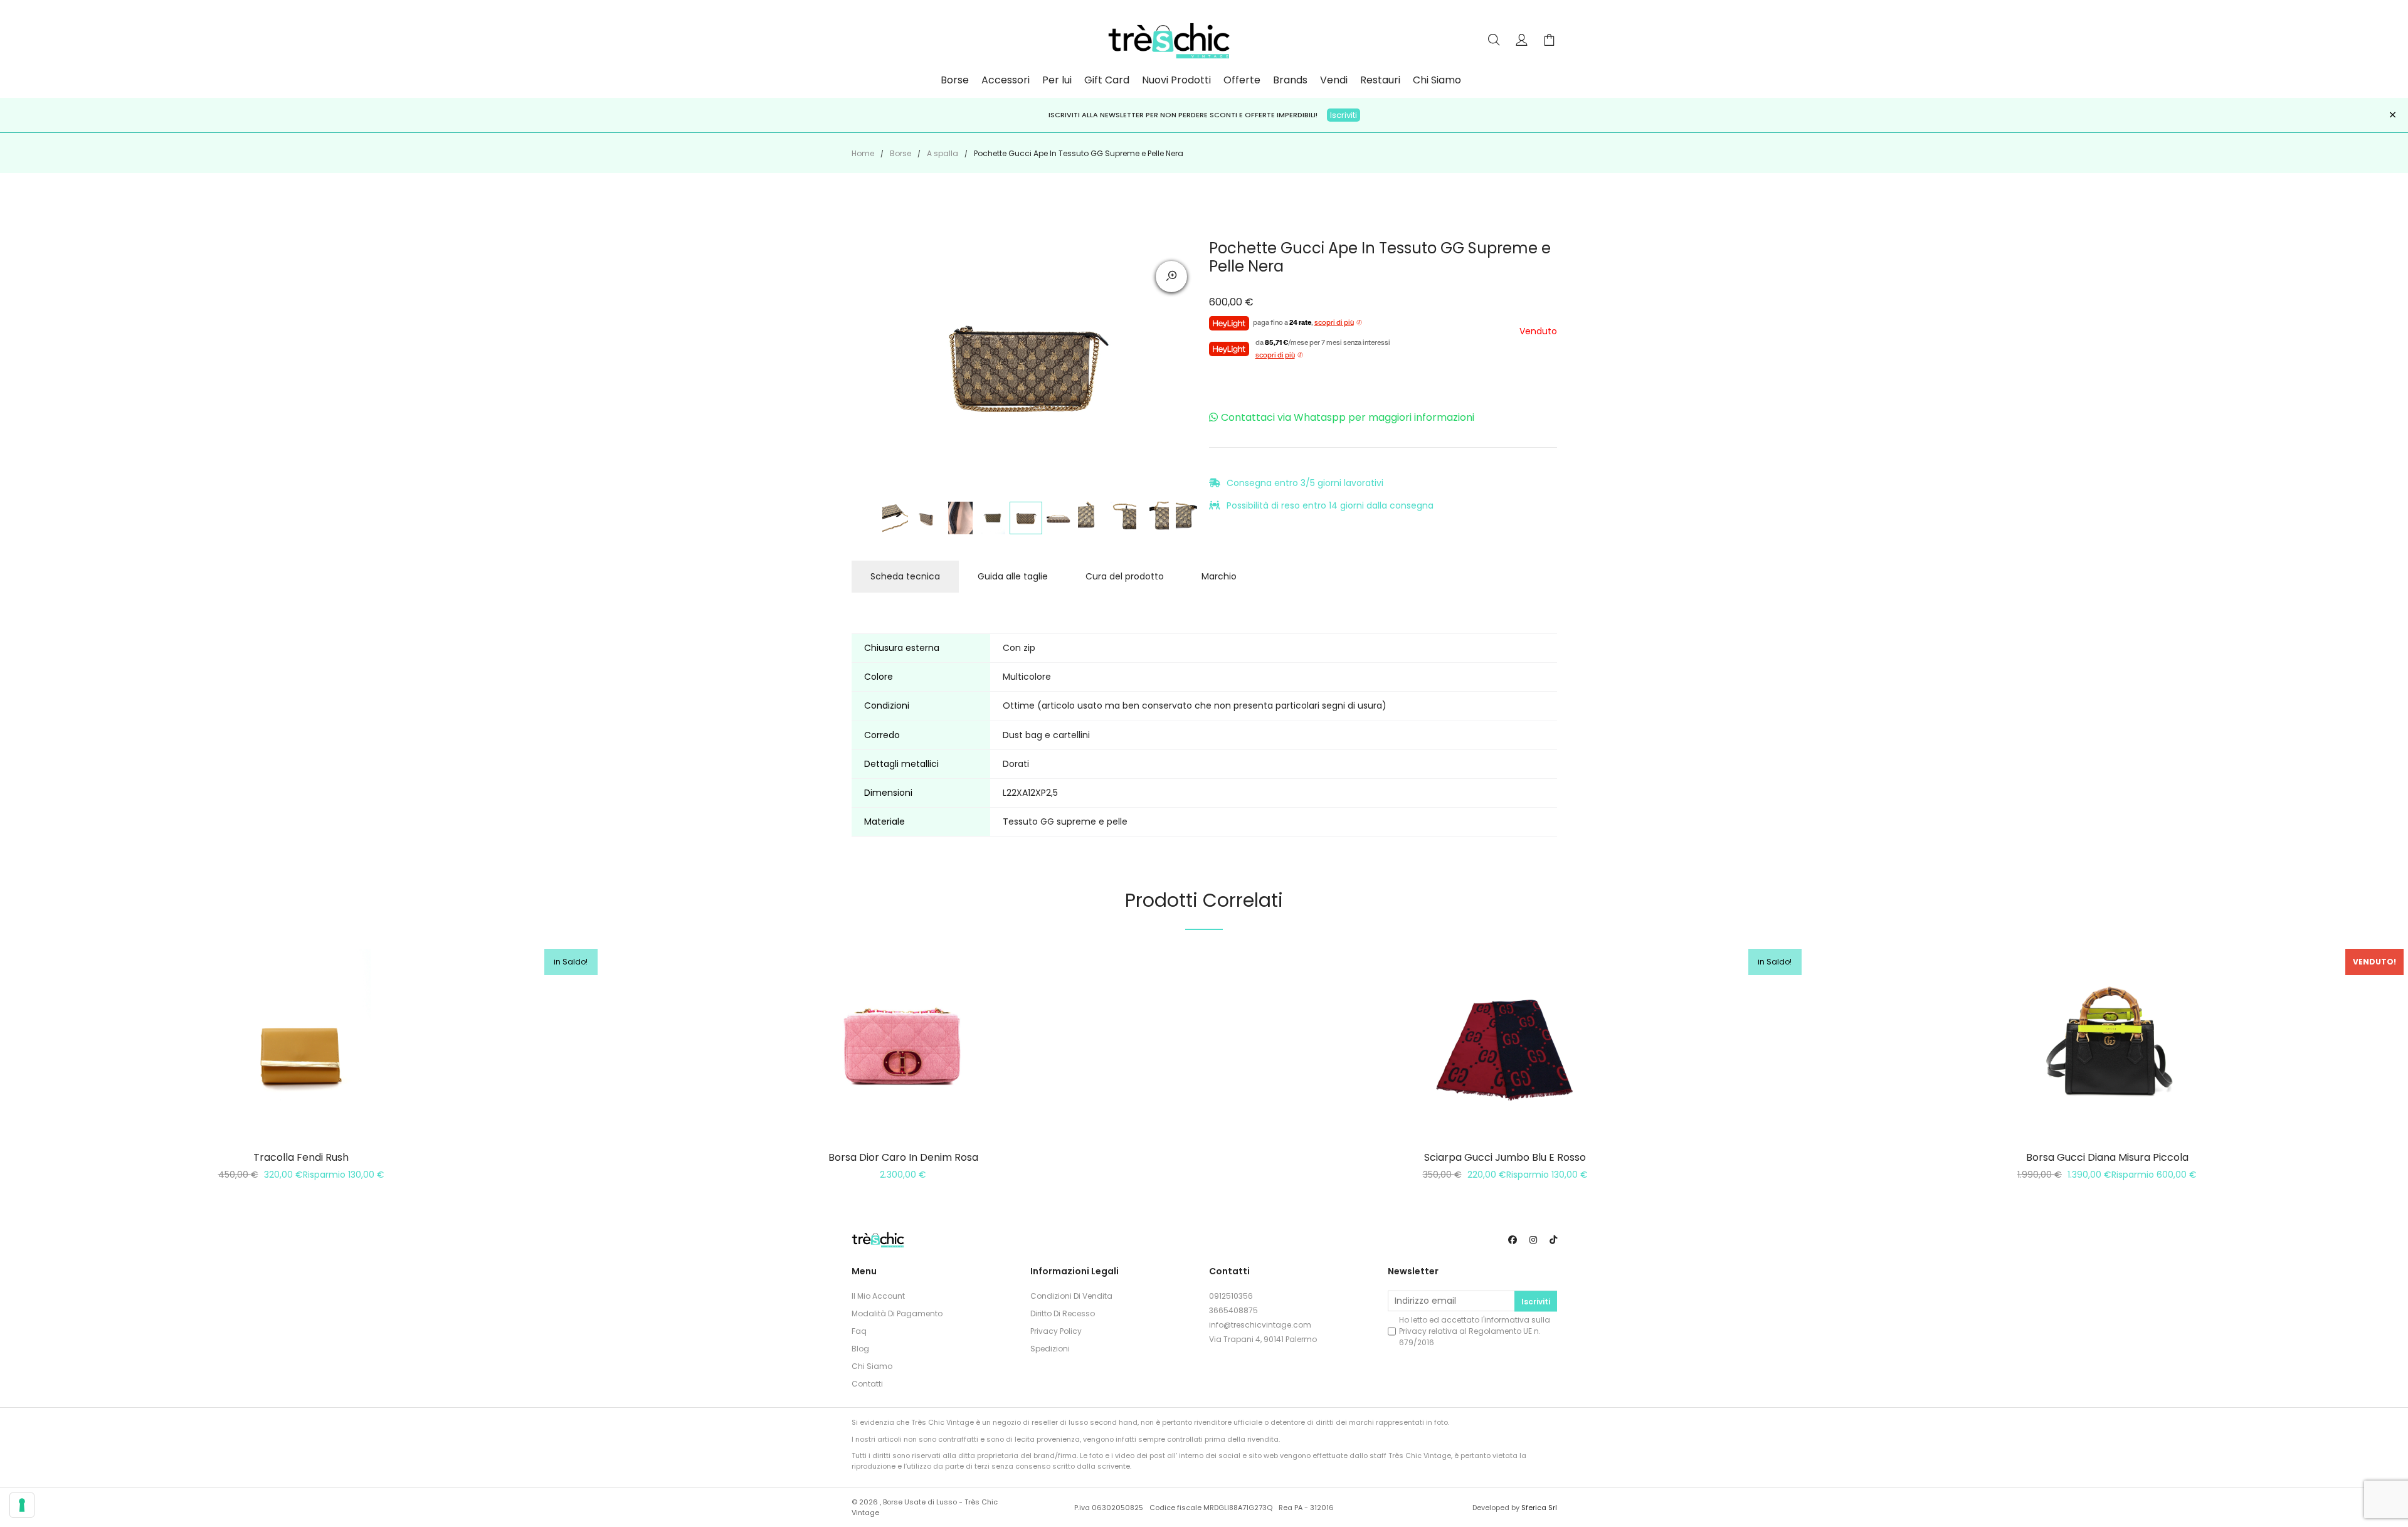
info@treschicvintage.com (1260, 1325)
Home (863, 153)
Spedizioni (1050, 1349)
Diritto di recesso (1063, 1313)
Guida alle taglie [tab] (1013, 576)
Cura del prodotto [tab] (1125, 576)
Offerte (1242, 80)
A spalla (943, 153)
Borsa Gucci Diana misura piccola (2107, 1157)
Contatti (867, 1384)
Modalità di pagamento (897, 1313)
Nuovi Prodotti (1176, 80)
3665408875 (1233, 1310)
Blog (860, 1349)
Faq (859, 1331)
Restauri (1380, 80)
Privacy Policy (1056, 1331)
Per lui (1057, 80)
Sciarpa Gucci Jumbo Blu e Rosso (1505, 1157)
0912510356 (1231, 1296)
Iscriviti (1344, 115)
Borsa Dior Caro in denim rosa (903, 1157)
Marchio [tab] (1219, 576)
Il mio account (878, 1296)
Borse (955, 80)
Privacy (1413, 1331)
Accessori (1006, 80)
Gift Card (1107, 80)
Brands (1290, 80)
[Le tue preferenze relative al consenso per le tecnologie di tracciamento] (22, 1505)
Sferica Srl (1539, 1508)
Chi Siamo (1437, 80)
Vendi (1334, 80)
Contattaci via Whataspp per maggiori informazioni (1348, 417)
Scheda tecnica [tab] (905, 576)
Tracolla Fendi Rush (301, 1157)
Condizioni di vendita (1071, 1296)
